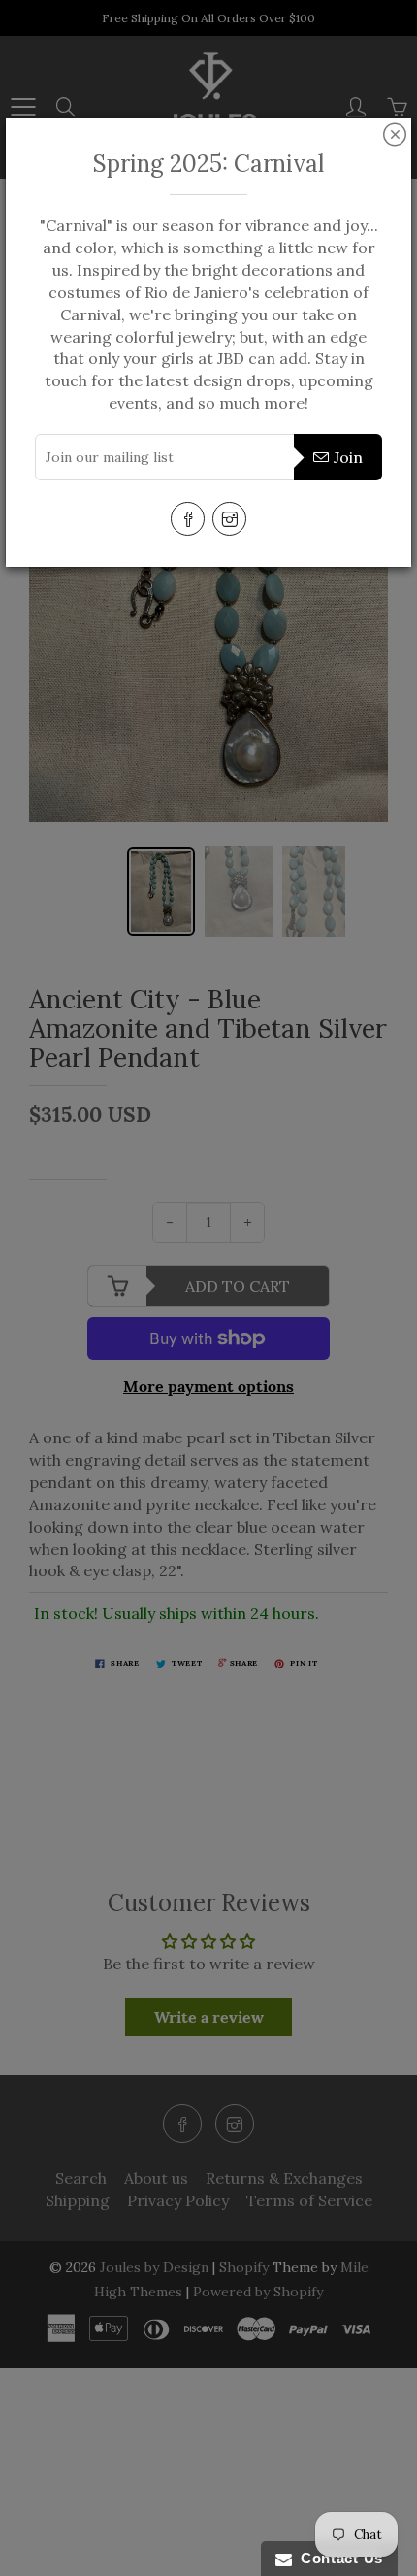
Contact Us (337, 2558)
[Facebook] (188, 519)
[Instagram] (229, 519)
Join (348, 457)
